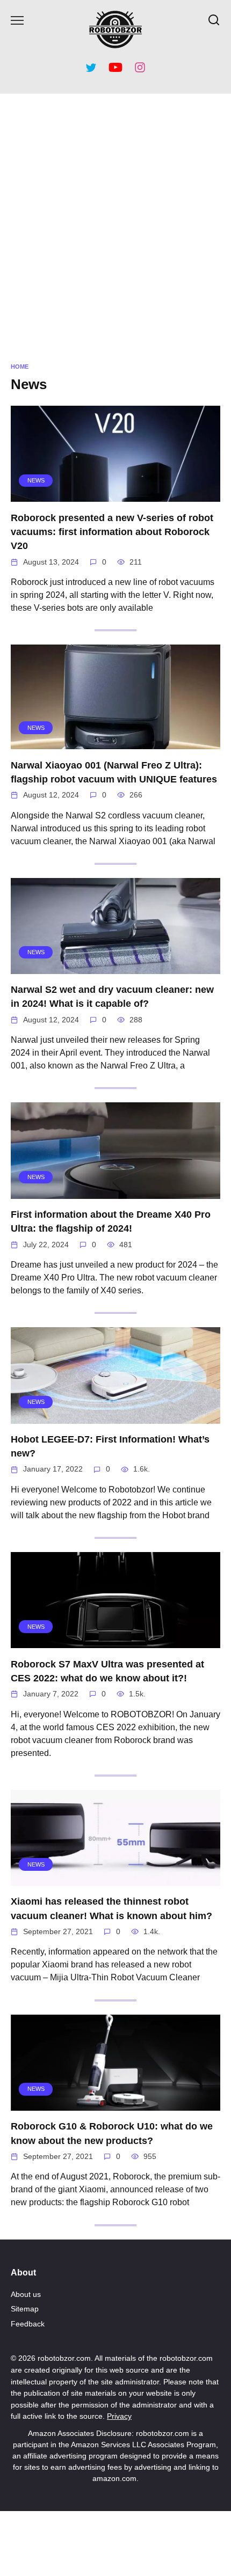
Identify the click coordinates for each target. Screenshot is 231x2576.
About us (26, 2294)
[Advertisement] (115, 225)
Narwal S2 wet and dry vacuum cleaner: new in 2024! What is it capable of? (112, 997)
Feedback (28, 2324)
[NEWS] (115, 495)
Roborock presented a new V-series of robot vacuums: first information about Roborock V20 (112, 532)
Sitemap (25, 2309)
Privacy (119, 2416)
